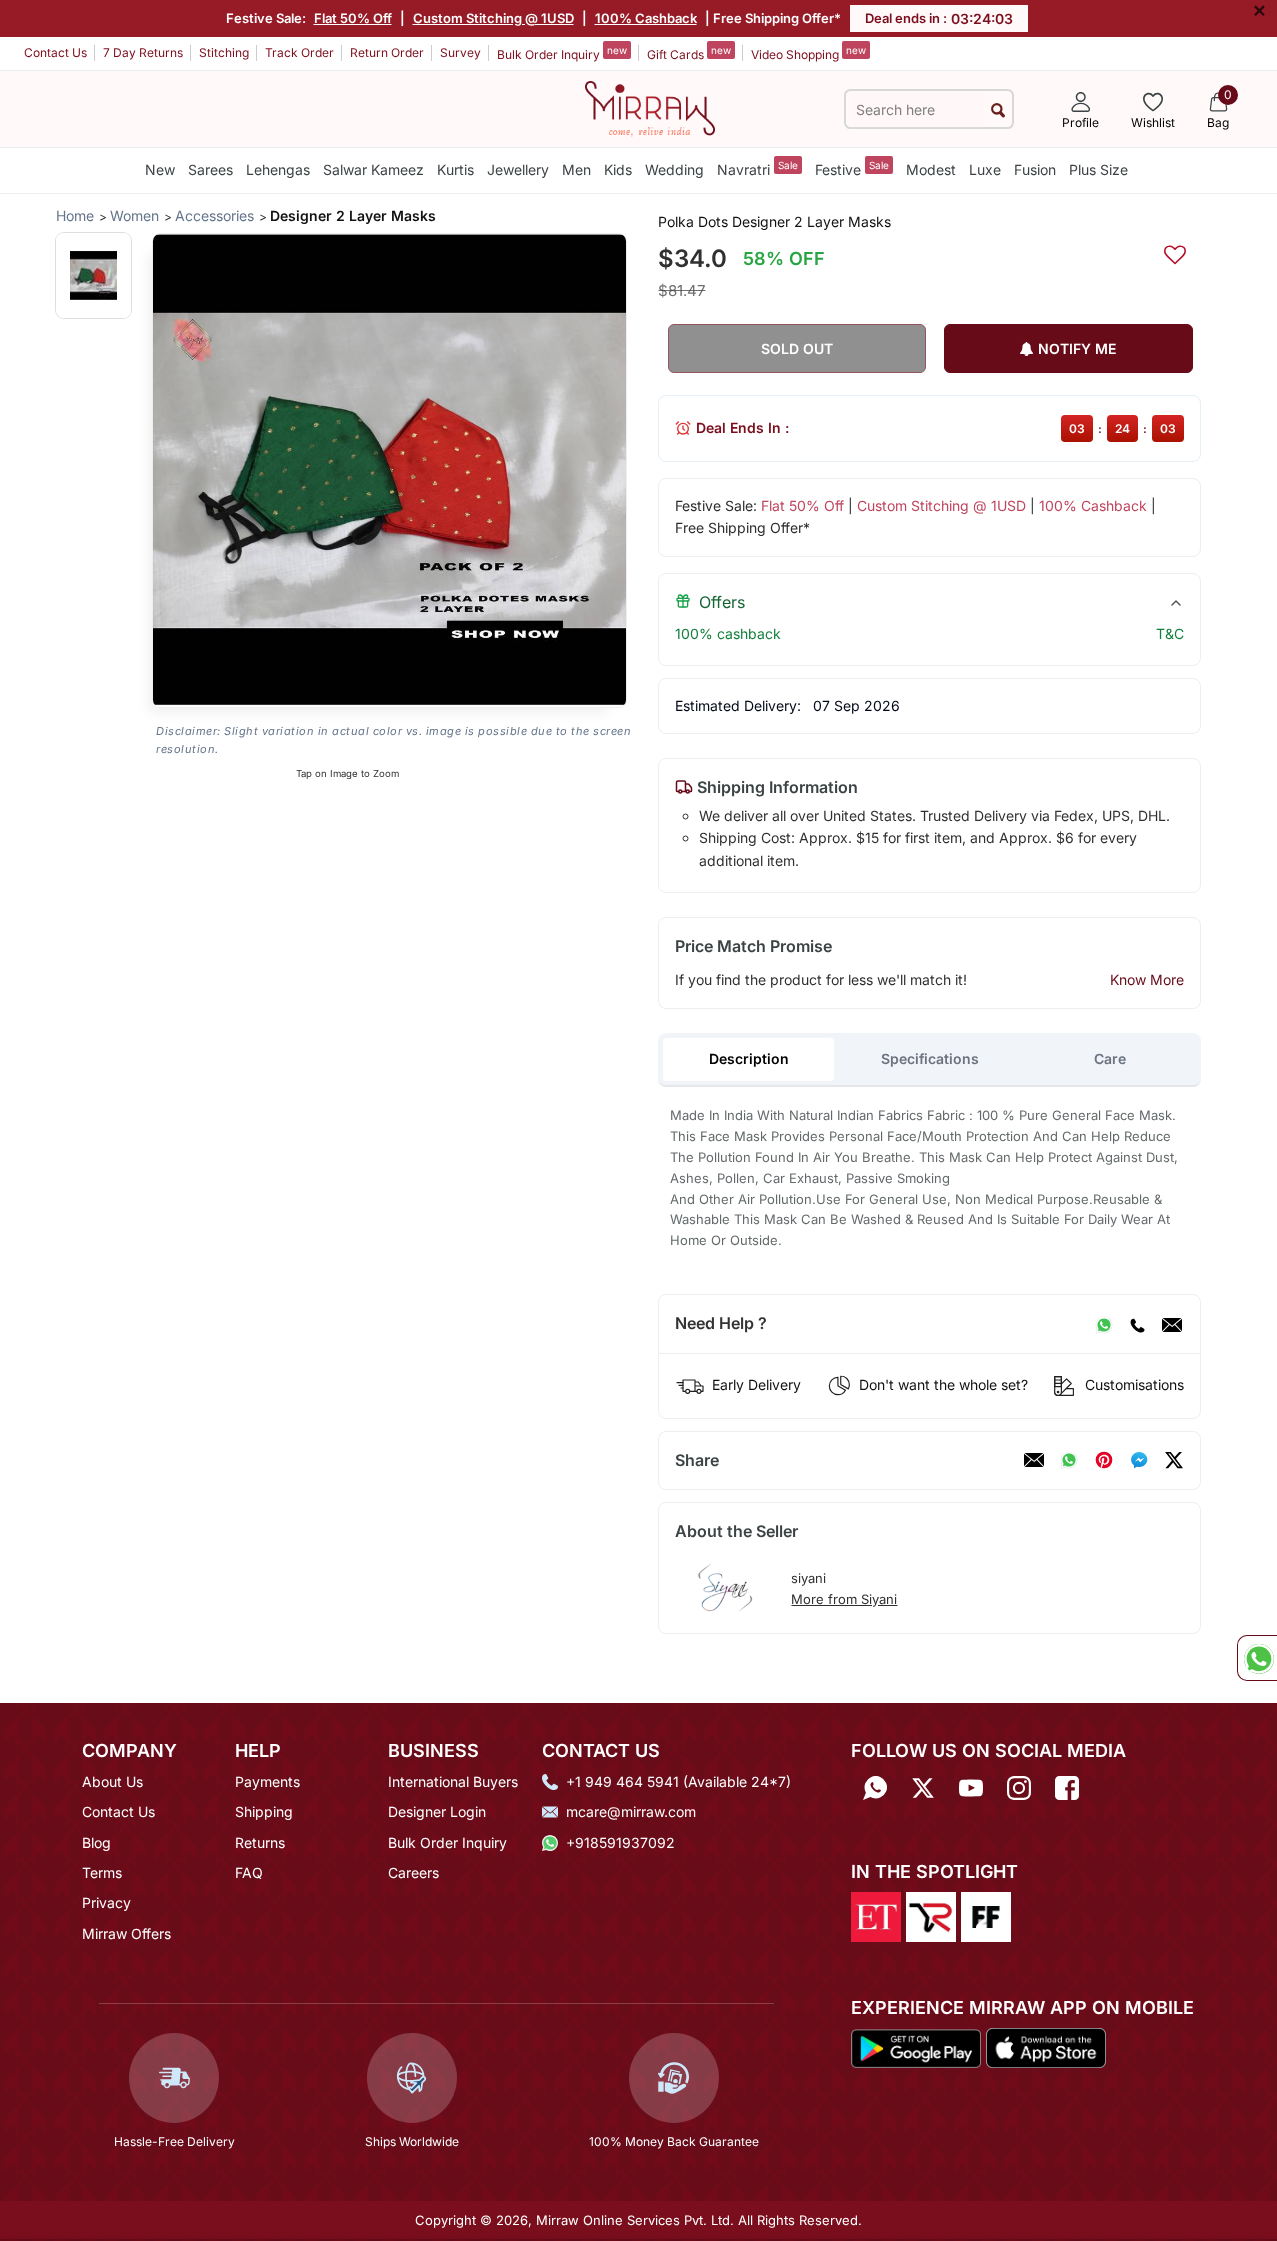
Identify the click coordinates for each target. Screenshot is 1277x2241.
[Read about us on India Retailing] (931, 1915)
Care (1110, 1058)
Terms (102, 1872)
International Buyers (453, 1781)
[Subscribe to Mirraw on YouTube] (971, 1788)
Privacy (106, 1902)
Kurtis (455, 169)
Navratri (757, 168)
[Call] (1137, 1324)
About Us (112, 1781)
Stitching (224, 52)
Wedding (674, 169)
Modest (931, 169)
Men (576, 169)
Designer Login (437, 1811)
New (160, 169)
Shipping (264, 1811)
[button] (93, 275)
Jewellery (518, 169)
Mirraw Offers (126, 1933)
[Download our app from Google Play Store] (916, 2047)
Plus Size (1098, 169)
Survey (460, 52)
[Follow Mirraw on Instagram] (1019, 1788)
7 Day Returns (143, 52)
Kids (618, 169)
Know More (1147, 979)
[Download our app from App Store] (1045, 2047)
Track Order (299, 52)
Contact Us (55, 52)
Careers (413, 1872)
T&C (1170, 633)
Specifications (930, 1058)
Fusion (1035, 169)
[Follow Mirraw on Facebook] (1067, 1788)
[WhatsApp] (1104, 1324)
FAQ (249, 1872)
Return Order (387, 52)
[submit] (998, 109)
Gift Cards (689, 53)
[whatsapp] (1069, 1460)
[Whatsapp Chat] (1257, 1658)
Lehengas (278, 169)
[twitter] (1174, 1460)
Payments (267, 1781)
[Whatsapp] (875, 1788)
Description (749, 1058)
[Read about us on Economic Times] (876, 1915)
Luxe (985, 169)
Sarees (210, 169)
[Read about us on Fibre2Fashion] (986, 1915)
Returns (260, 1842)
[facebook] (1139, 1460)
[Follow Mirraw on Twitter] (923, 1788)
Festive (852, 168)
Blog (96, 1842)
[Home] (650, 107)
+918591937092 (620, 1842)
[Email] (1172, 1324)
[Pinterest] (1104, 1460)
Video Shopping (808, 53)
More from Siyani (844, 1599)
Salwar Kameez (373, 169)
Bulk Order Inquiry (562, 53)
